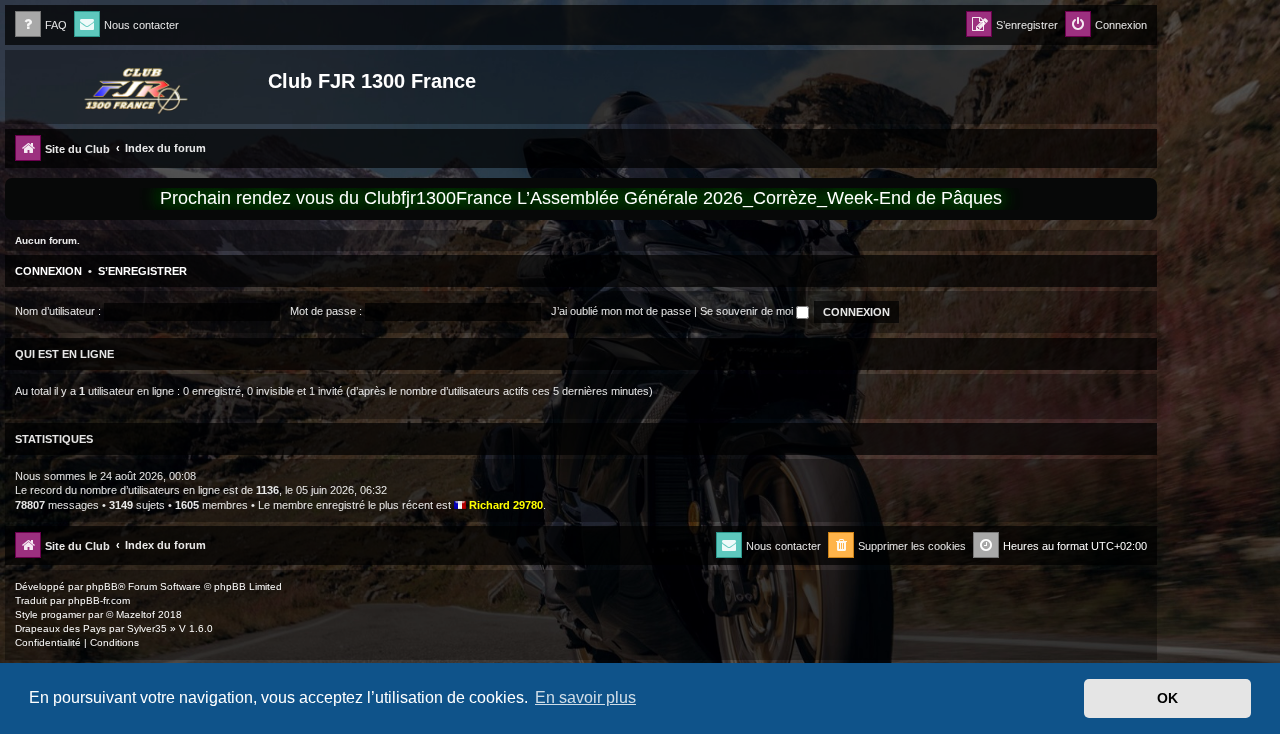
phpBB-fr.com (99, 600)
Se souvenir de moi (748, 311)
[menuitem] (41, 25)
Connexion (48, 271)
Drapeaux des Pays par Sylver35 (91, 628)
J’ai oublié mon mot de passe (621, 311)
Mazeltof (135, 614)
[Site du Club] (139, 87)
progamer (63, 614)
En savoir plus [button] (585, 697)
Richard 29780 (506, 505)
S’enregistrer (142, 271)
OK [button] (1167, 698)
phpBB (102, 586)
